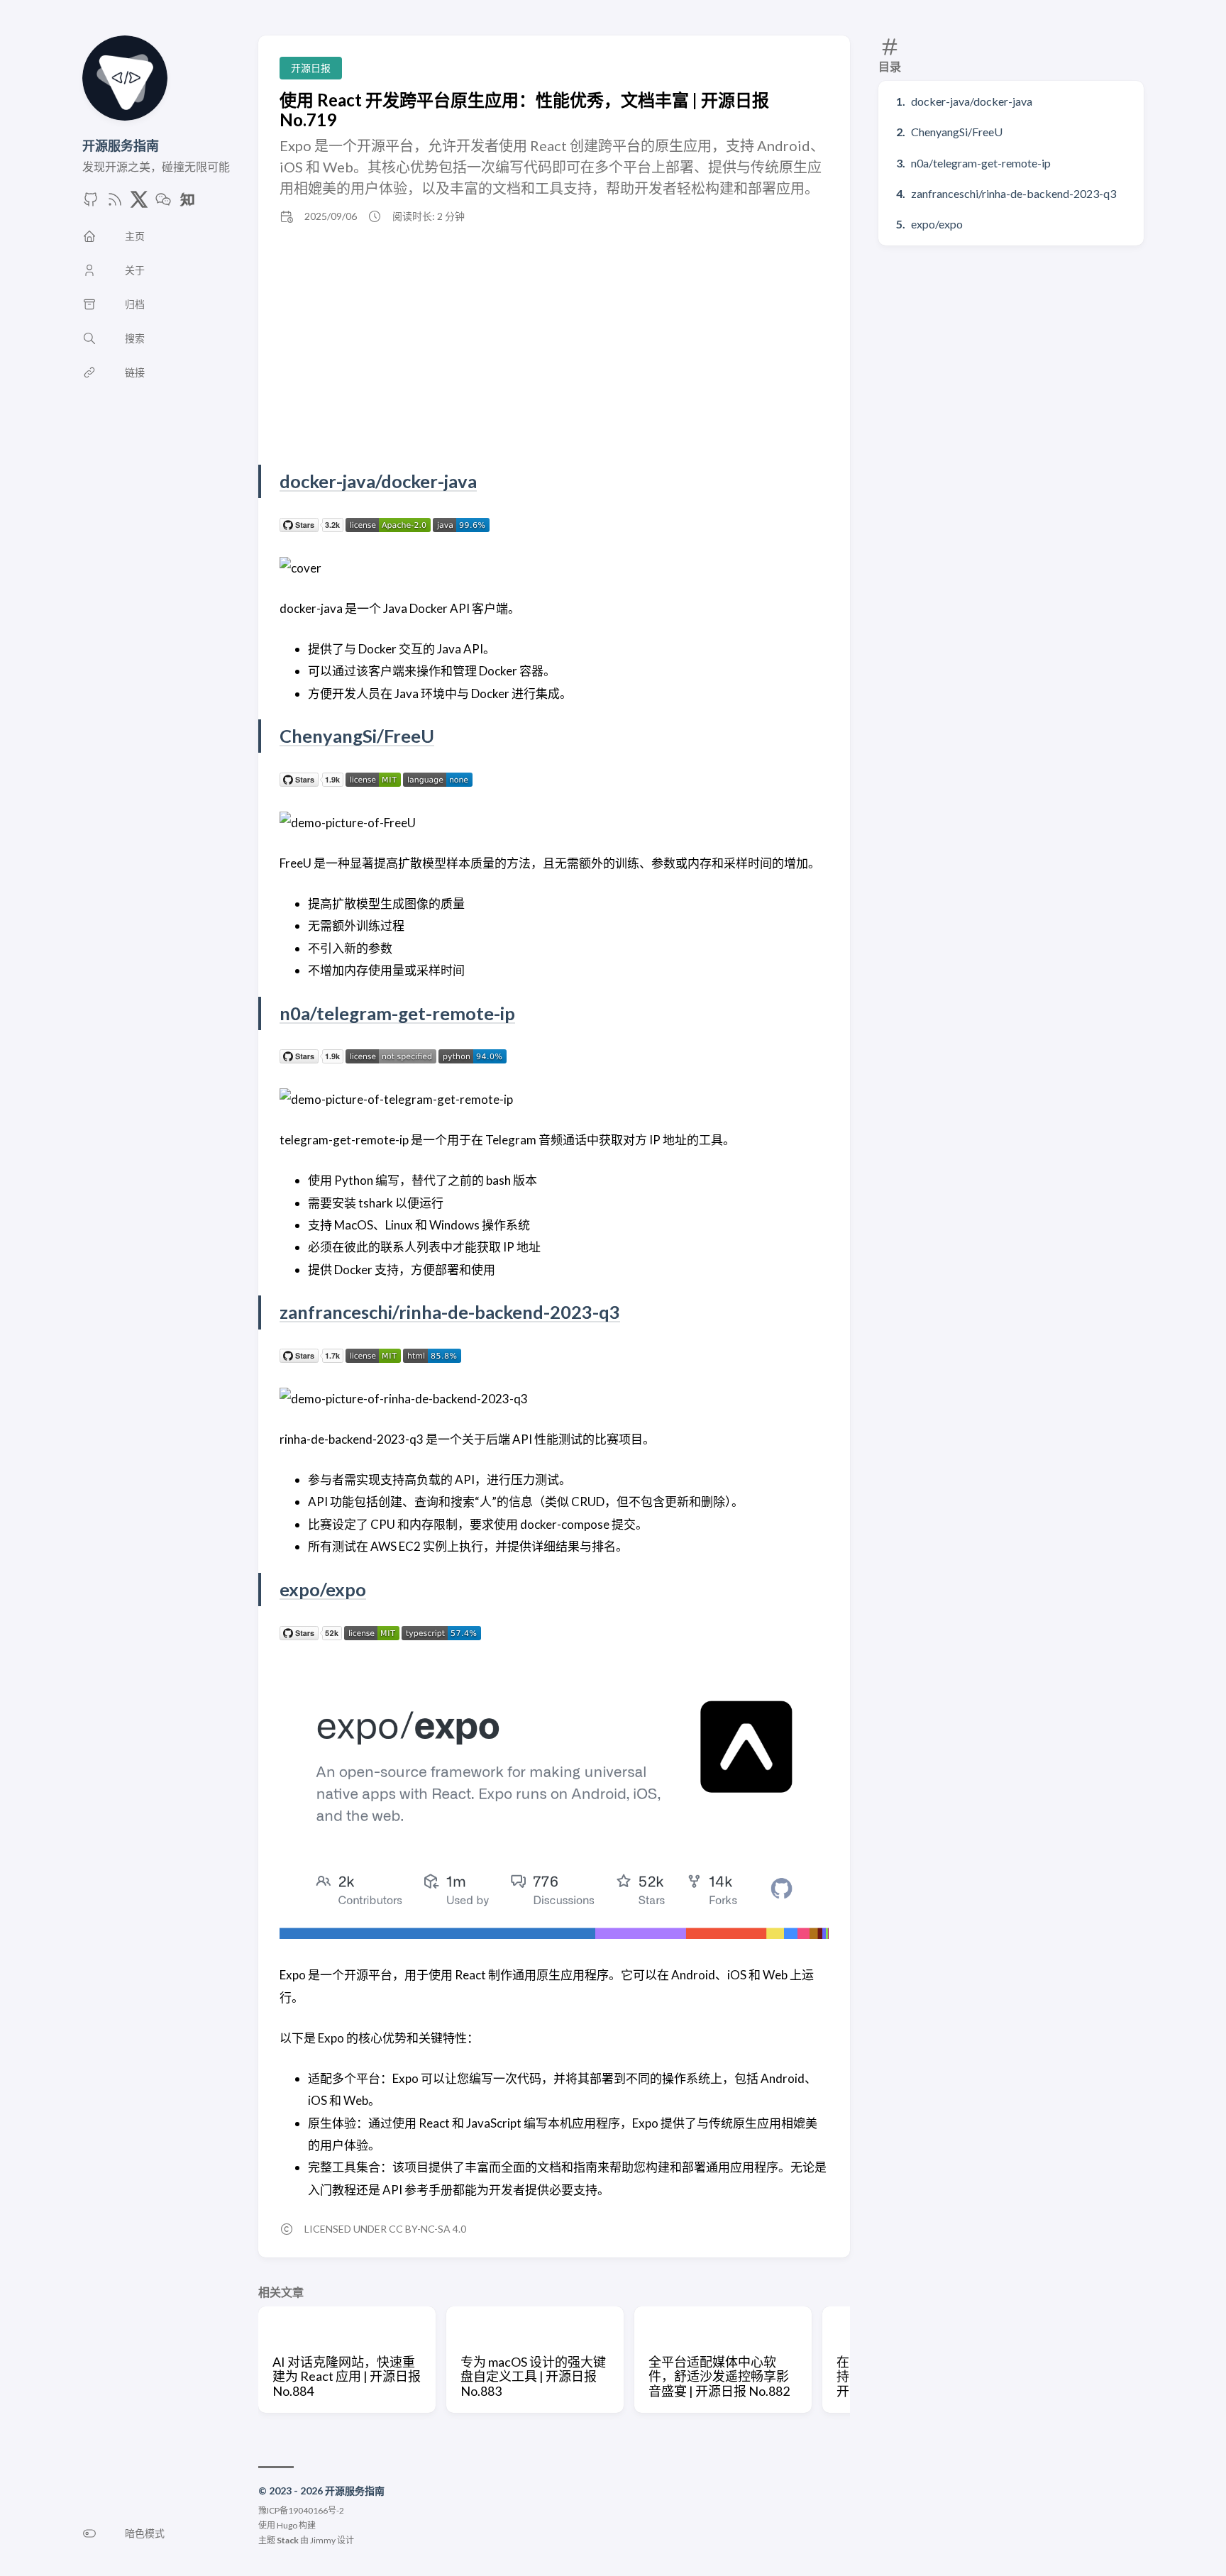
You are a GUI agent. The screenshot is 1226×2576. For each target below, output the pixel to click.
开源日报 (311, 68)
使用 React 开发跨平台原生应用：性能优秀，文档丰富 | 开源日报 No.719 (524, 110)
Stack (288, 2540)
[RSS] (115, 203)
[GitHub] (91, 203)
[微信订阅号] (163, 203)
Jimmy (323, 2540)
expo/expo (937, 224)
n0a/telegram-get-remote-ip (981, 163)
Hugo (287, 2525)
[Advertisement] (554, 344)
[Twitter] (139, 203)
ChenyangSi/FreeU (957, 132)
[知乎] (187, 203)
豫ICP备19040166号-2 (301, 2510)
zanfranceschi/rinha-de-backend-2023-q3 (1014, 193)
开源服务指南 (121, 145)
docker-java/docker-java (972, 101)
